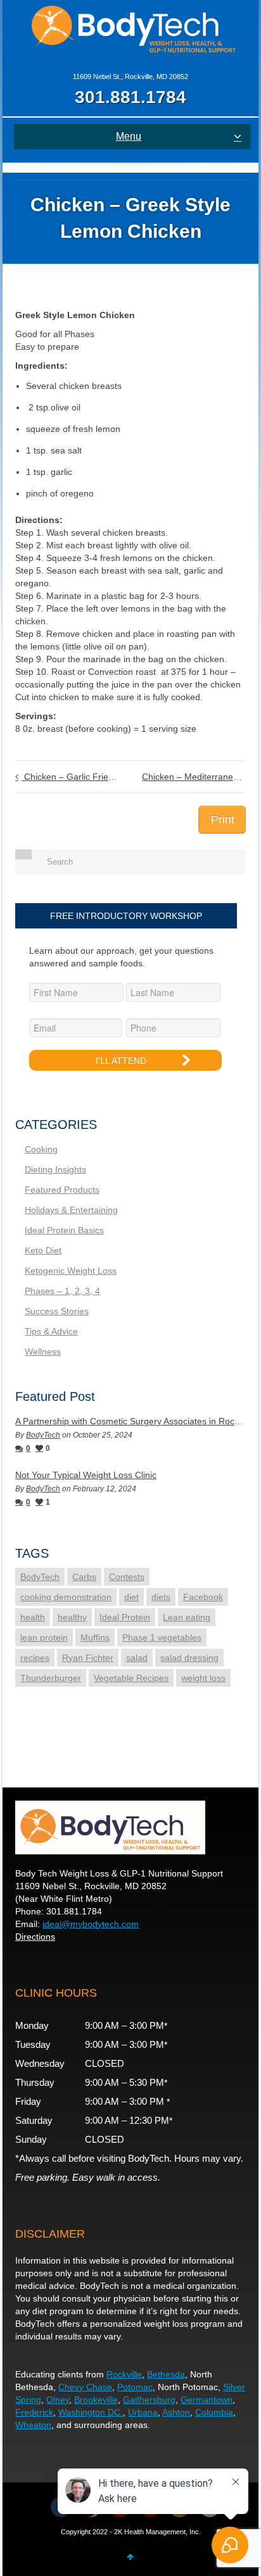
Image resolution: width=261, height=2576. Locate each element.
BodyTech (43, 1435)
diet (131, 1597)
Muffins (95, 1637)
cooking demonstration (66, 1597)
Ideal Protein (125, 1617)
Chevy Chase (85, 2387)
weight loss (203, 1678)
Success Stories (57, 1311)
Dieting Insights (55, 1169)
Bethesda (166, 2374)
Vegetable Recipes (131, 1678)
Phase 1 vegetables (162, 1637)
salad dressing (189, 1658)
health (33, 1617)
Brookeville (96, 2400)
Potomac (135, 2387)
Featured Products (62, 1190)
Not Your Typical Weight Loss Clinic (86, 1475)
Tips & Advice (51, 1331)
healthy (72, 1617)
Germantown (207, 2400)
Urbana (143, 2412)
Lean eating (187, 1617)
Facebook (203, 1597)
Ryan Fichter (88, 1658)
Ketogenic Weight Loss (71, 1271)
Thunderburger (51, 1678)
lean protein (44, 1637)
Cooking (41, 1149)
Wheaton (33, 2425)
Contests (127, 1577)
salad (137, 1658)
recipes (35, 1658)
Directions (35, 1937)
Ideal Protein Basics (64, 1230)
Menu (129, 136)
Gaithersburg (149, 2400)
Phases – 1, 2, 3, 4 (62, 1291)
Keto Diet (43, 1250)
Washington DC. (91, 2412)
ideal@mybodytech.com (91, 1924)
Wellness (43, 1352)
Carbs (84, 1577)
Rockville (124, 2374)
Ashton (176, 2412)
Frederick (34, 2412)
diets (161, 1597)
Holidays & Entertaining (71, 1210)
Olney (58, 2400)
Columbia (214, 2412)
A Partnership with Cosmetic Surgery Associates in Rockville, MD (130, 1421)
